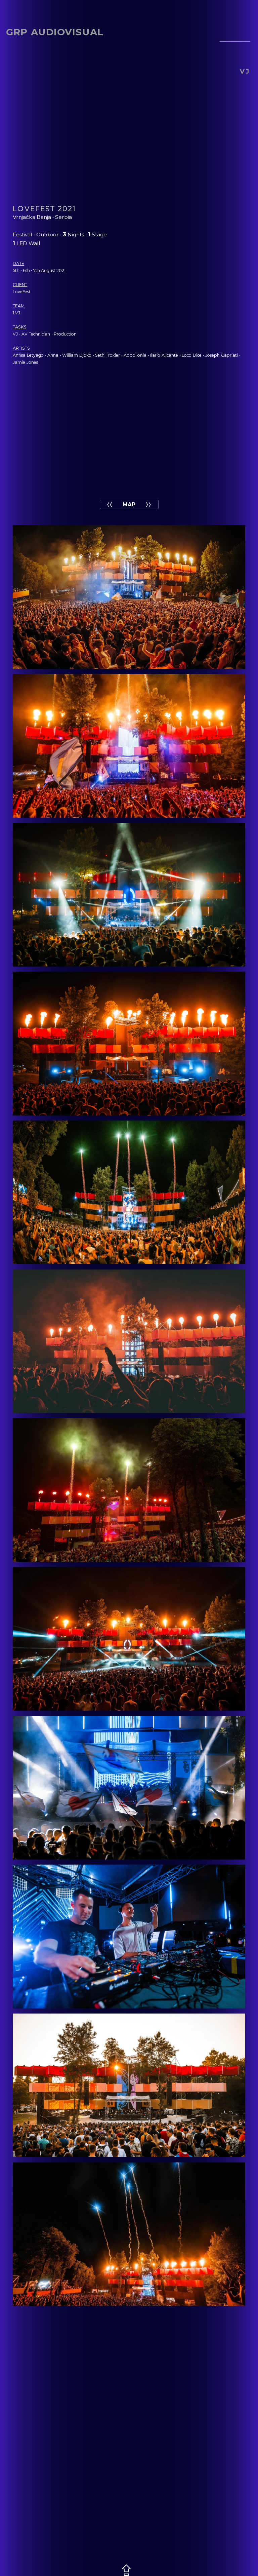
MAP (129, 504)
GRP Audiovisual (55, 32)
